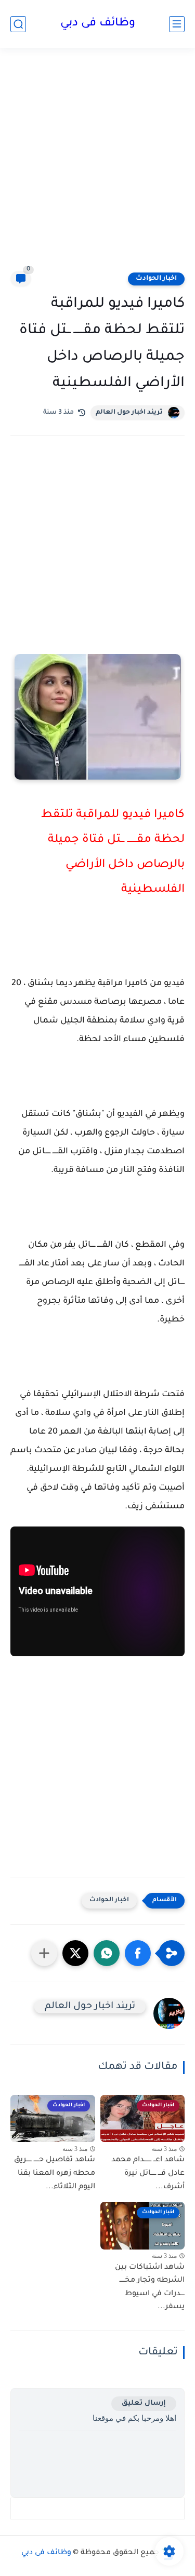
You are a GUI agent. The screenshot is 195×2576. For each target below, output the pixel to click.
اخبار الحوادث (156, 279)
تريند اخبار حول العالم (129, 413)
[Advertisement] (97, 166)
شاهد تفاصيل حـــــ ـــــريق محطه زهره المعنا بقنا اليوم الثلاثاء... (55, 2173)
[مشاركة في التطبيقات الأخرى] (44, 1953)
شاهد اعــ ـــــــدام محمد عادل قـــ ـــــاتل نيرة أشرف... (148, 2173)
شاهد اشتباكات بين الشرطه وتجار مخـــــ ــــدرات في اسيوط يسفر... (150, 2288)
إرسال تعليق (144, 2403)
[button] (138, 1953)
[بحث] (18, 24)
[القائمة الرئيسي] (177, 24)
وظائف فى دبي (98, 24)
